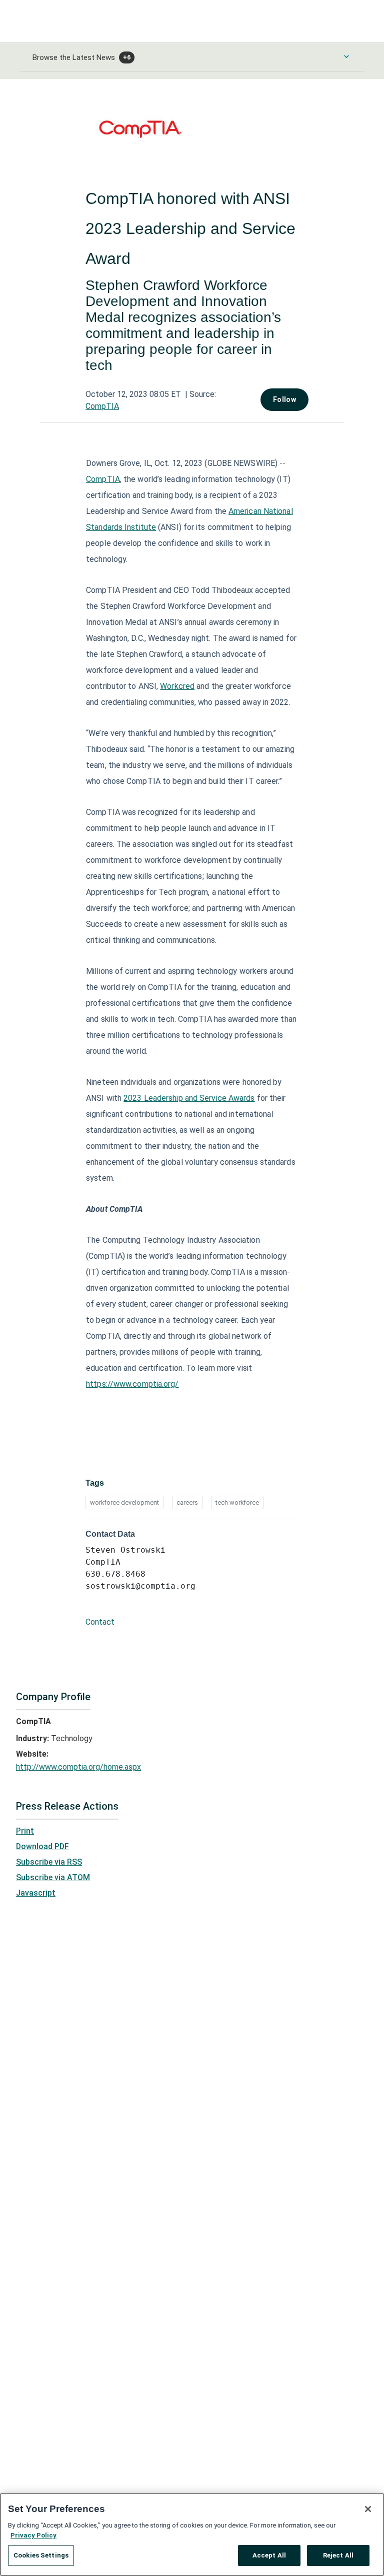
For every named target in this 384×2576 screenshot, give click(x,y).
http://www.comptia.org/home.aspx (78, 1767)
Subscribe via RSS (49, 1862)
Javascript (36, 1893)
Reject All (338, 2555)
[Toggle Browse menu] (346, 56)
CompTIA (102, 406)
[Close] (368, 2509)
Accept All (269, 2555)
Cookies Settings (41, 2555)
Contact (100, 1622)
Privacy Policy (33, 2535)
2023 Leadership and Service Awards (189, 1098)
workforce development (124, 1502)
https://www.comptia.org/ (132, 1384)
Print (25, 1831)
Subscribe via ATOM (53, 1877)
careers (187, 1502)
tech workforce (237, 1502)
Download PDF (42, 1846)
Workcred (177, 686)
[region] (192, 2535)
